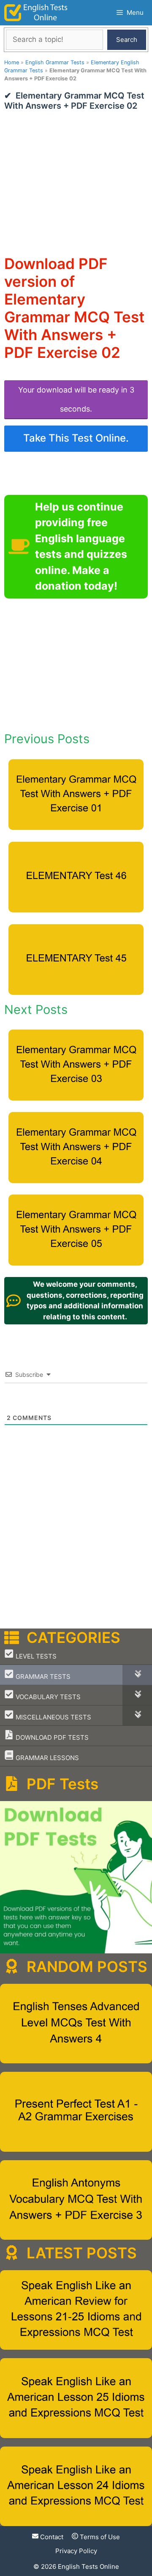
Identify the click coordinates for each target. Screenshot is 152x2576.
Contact (51, 2537)
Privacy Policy (76, 2551)
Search (127, 40)
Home (12, 62)
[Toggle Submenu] (137, 1675)
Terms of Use (99, 2537)
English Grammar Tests (55, 62)
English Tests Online (88, 2566)
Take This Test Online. (76, 438)
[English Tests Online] (36, 13)
